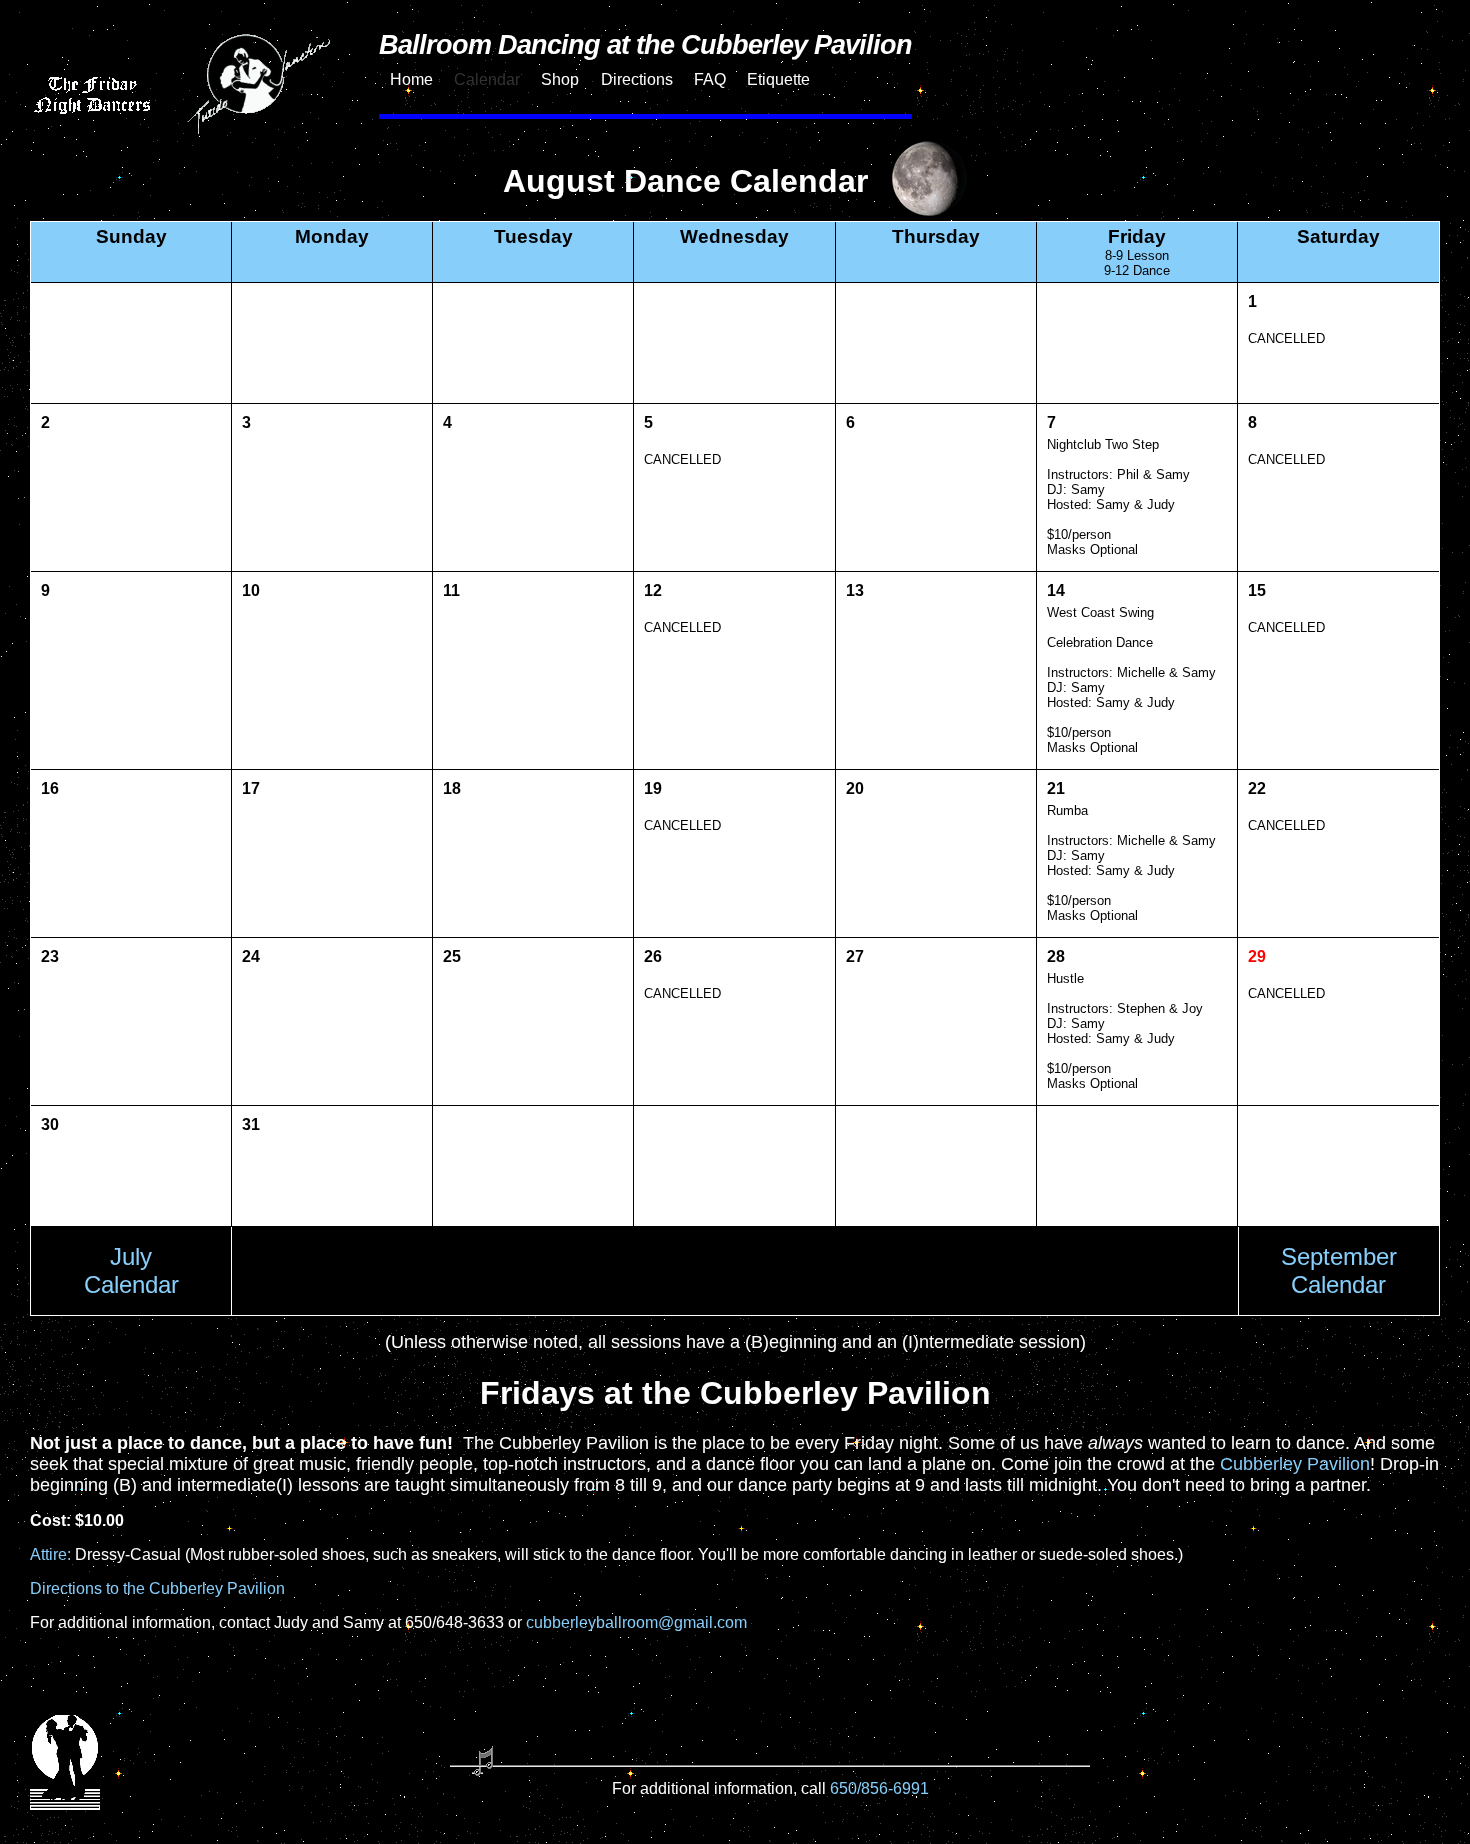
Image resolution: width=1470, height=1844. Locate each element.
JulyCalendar (131, 1270)
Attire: (50, 1554)
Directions (637, 79)
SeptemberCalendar (1339, 1270)
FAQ (710, 79)
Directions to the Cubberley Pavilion (157, 1588)
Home (411, 79)
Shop (560, 79)
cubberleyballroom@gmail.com (636, 1622)
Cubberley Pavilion (1295, 1464)
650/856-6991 (879, 1788)
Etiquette (778, 79)
